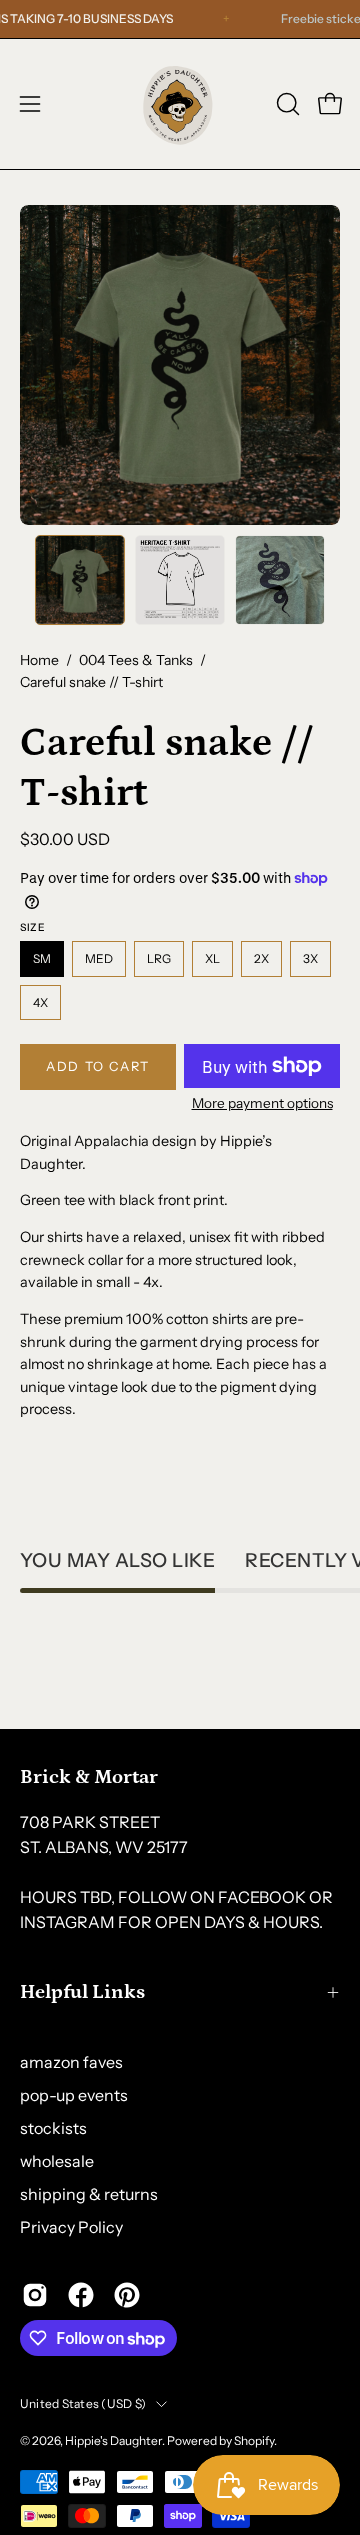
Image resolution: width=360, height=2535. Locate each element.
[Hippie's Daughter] (180, 104)
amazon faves (71, 2062)
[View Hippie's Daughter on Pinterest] (127, 2295)
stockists (53, 2128)
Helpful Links (82, 1992)
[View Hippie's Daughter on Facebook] (81, 2295)
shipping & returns (89, 2194)
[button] (286, 104)
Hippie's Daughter (113, 2440)
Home (39, 660)
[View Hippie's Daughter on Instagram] (35, 2295)
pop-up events (74, 2095)
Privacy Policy (71, 2227)
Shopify (254, 2440)
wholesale (57, 2161)
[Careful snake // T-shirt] (80, 580)
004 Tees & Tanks (136, 660)
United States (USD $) (83, 2403)
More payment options (262, 1103)
